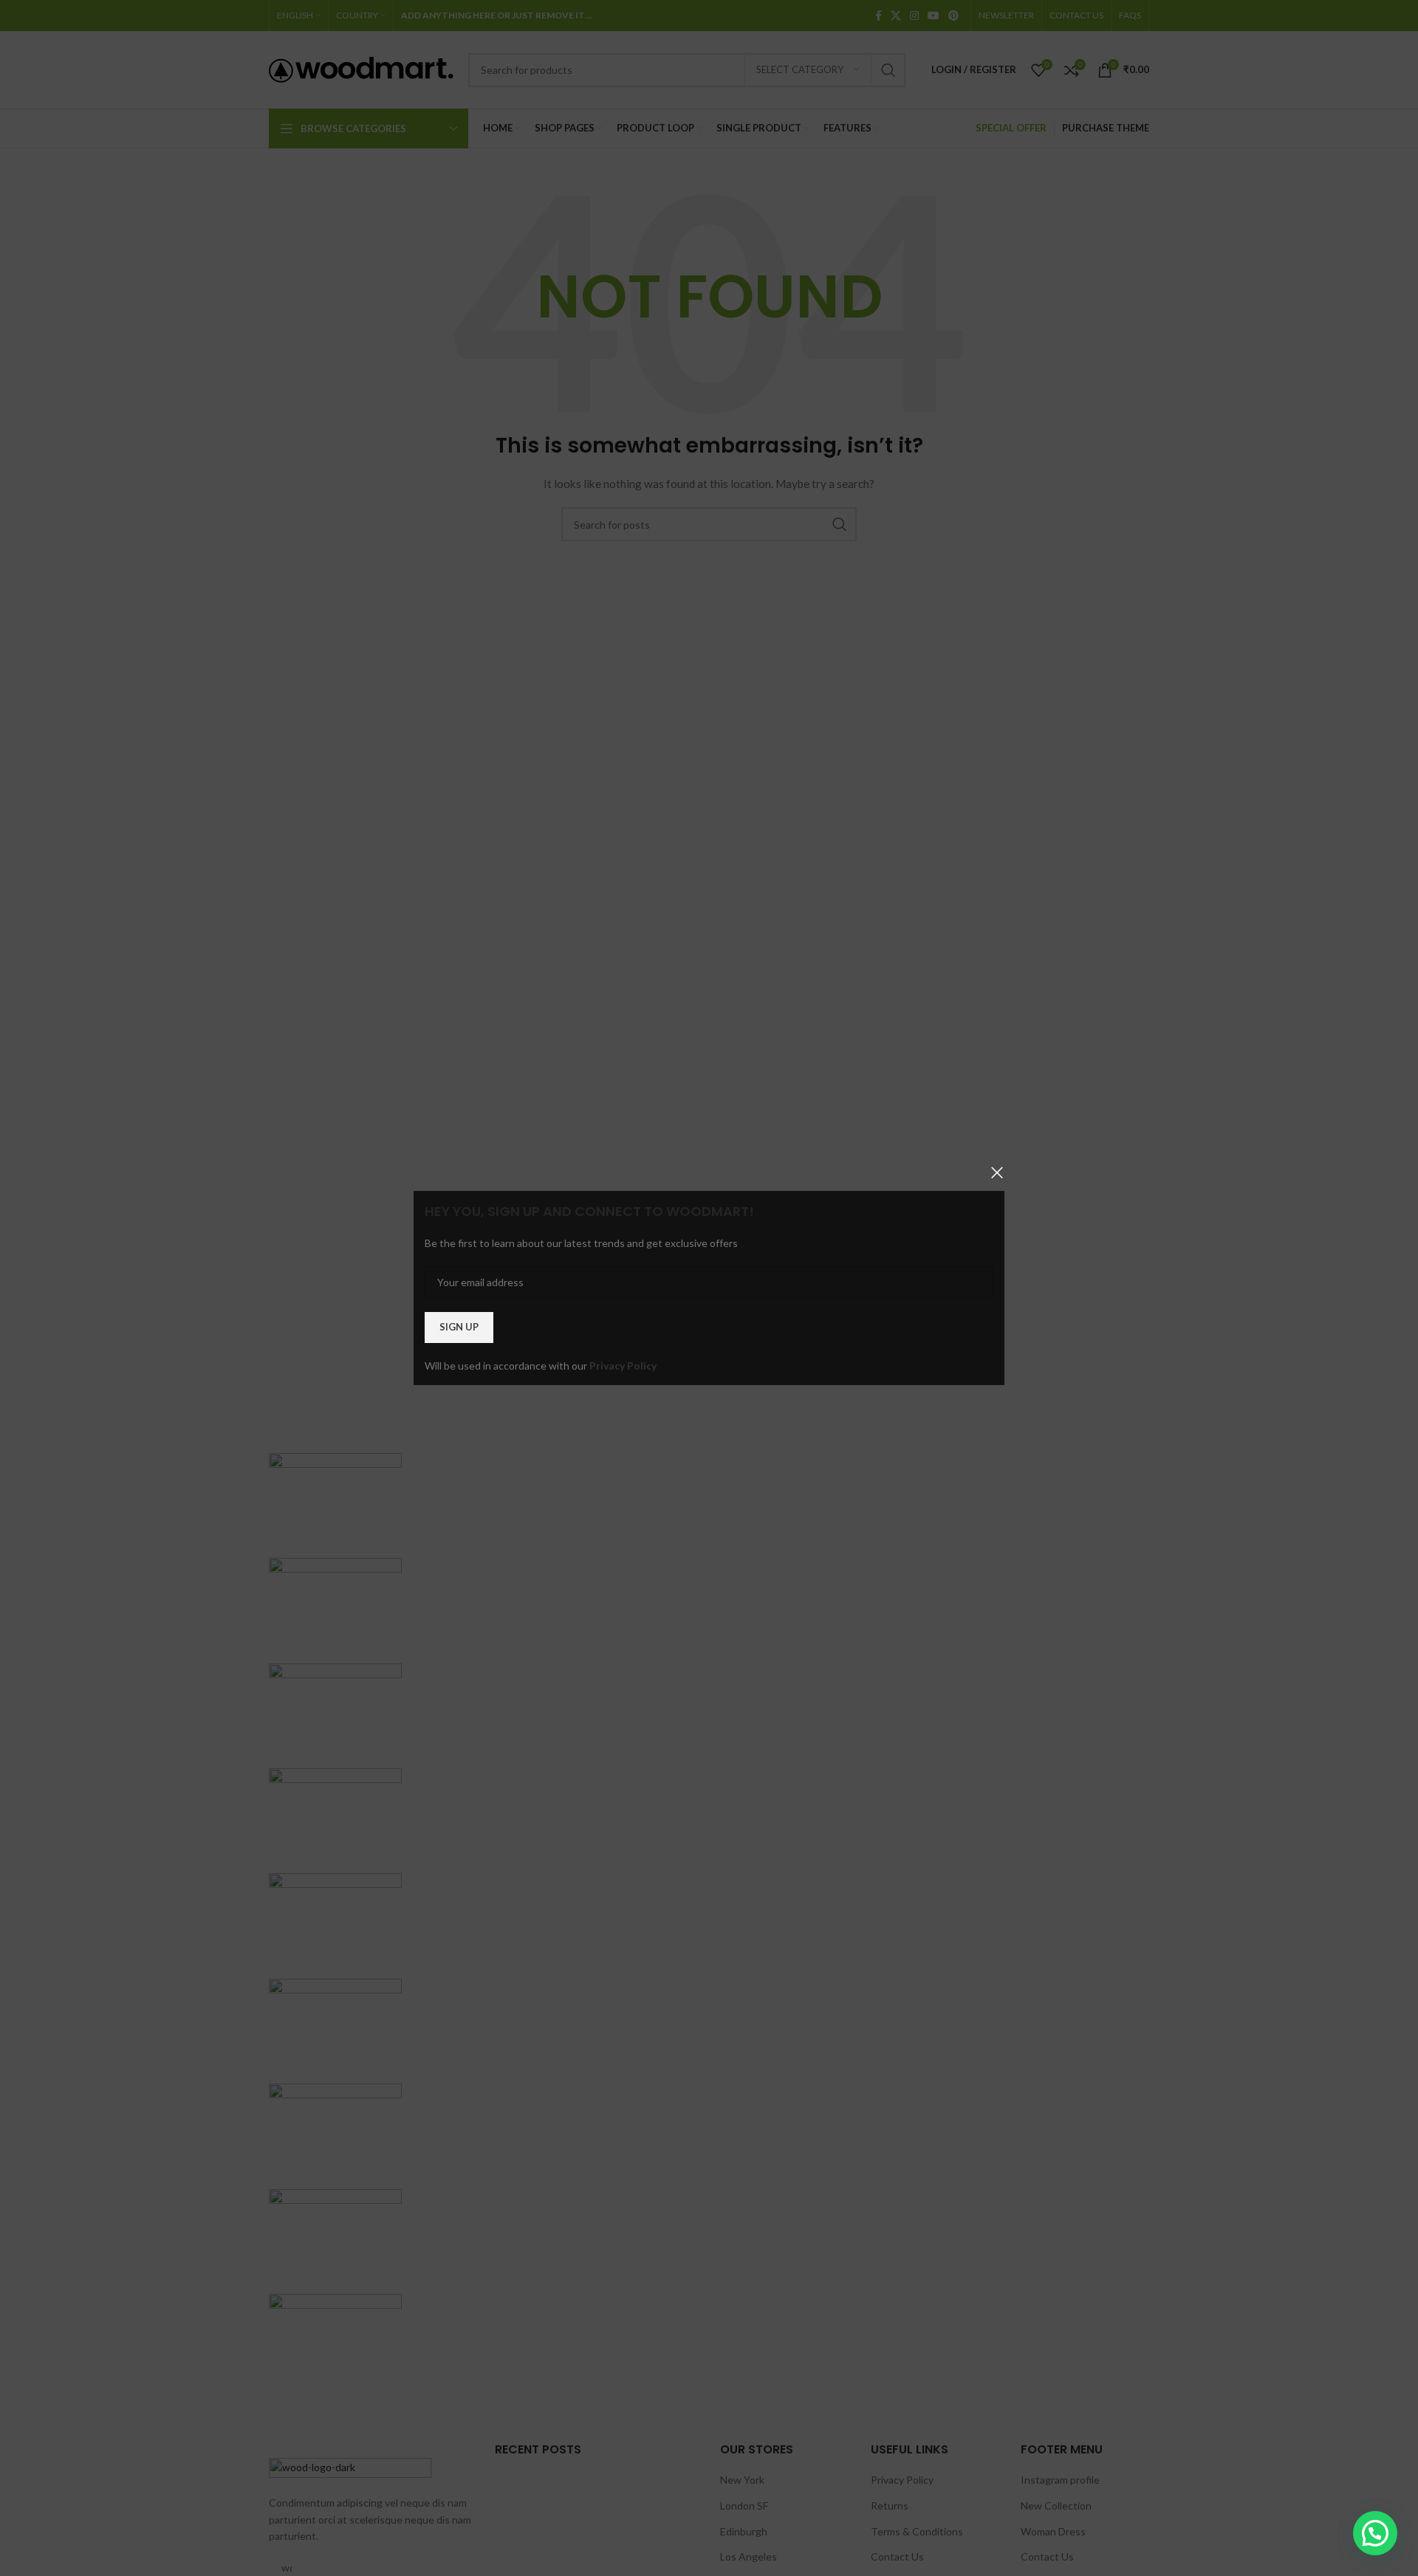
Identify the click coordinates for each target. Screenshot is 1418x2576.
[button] (1375, 2533)
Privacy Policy (623, 1366)
